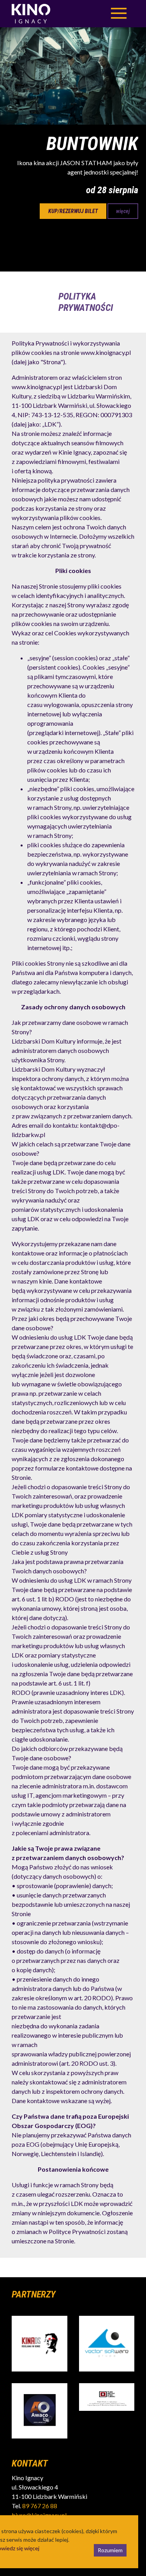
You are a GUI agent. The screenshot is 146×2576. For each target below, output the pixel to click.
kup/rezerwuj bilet (73, 211)
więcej (123, 211)
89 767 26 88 (40, 2506)
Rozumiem (110, 2550)
